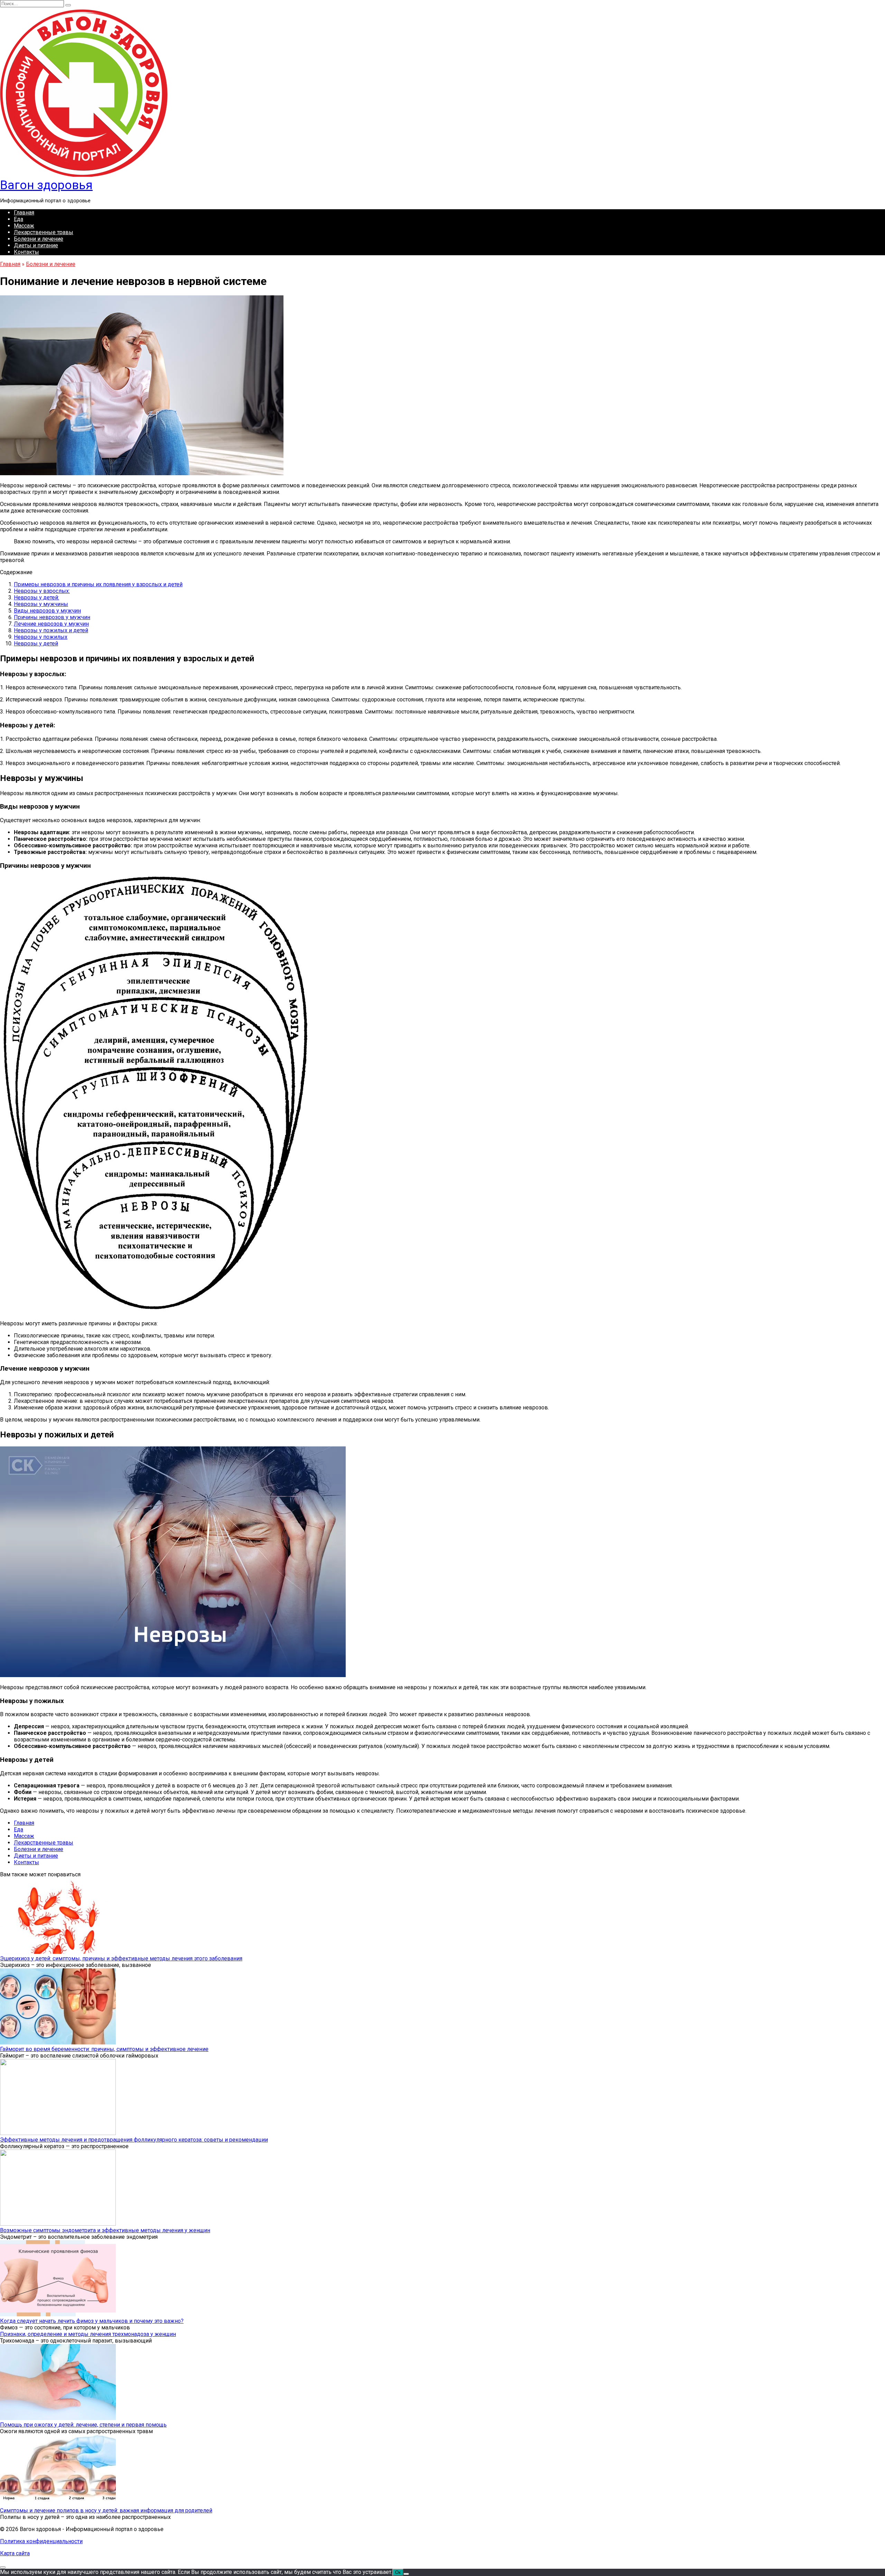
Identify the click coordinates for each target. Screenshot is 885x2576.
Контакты (26, 252)
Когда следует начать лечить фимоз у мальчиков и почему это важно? (92, 2321)
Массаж (24, 226)
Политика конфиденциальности (41, 2541)
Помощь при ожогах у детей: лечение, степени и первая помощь (83, 2425)
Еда (18, 219)
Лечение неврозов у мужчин (51, 624)
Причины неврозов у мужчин (52, 617)
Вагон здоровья (46, 185)
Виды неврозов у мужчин (47, 611)
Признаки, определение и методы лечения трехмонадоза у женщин (88, 2334)
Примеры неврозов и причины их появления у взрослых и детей (98, 584)
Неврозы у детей (36, 643)
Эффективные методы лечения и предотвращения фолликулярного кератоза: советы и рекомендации (134, 2140)
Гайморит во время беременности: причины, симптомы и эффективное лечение (104, 2049)
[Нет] (406, 2574)
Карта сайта (15, 2553)
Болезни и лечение (39, 239)
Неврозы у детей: (36, 597)
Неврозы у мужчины (41, 604)
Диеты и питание (36, 245)
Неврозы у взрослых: (42, 591)
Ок (398, 2572)
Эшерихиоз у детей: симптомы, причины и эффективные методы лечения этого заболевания (121, 1958)
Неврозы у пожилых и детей (51, 630)
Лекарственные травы (44, 232)
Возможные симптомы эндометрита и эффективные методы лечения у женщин (105, 2230)
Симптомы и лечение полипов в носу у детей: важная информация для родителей (106, 2510)
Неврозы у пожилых (41, 637)
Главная (24, 213)
